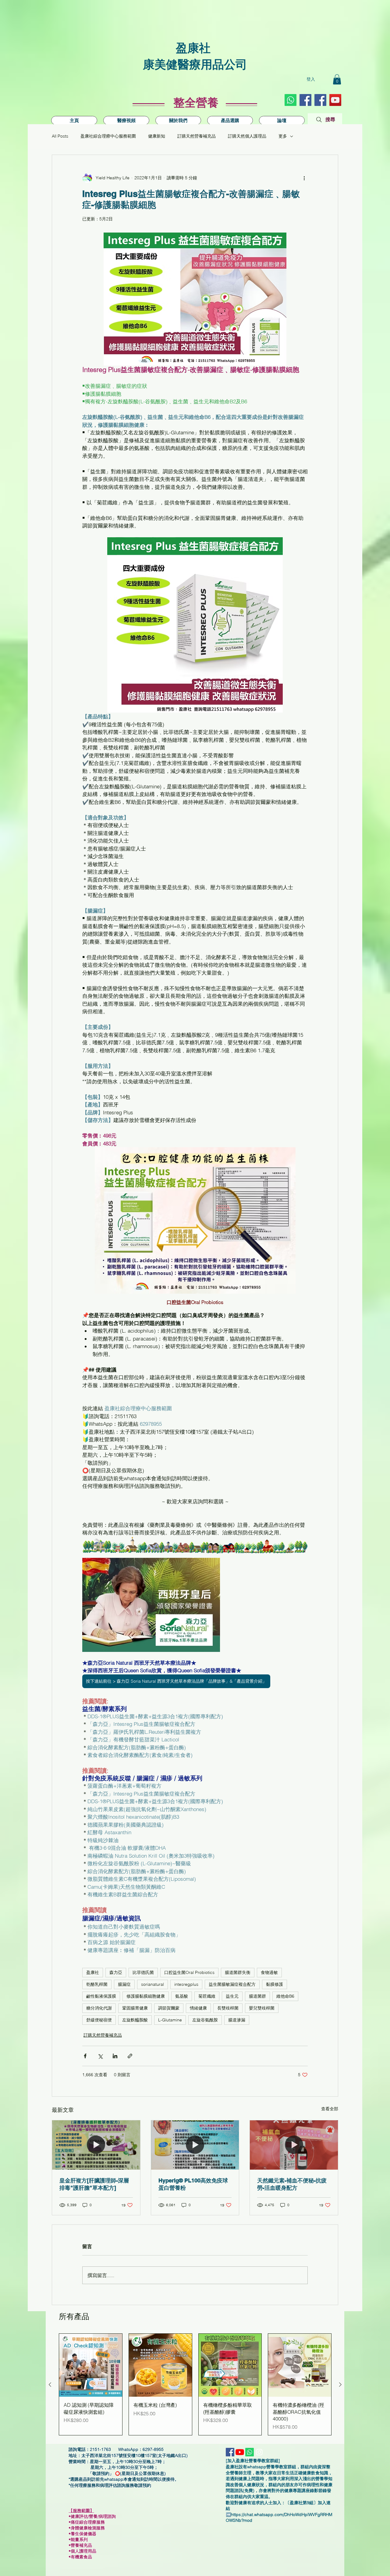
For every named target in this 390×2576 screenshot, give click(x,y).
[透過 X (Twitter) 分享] (100, 2056)
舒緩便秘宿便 (99, 2020)
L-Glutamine (170, 2020)
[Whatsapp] (291, 100)
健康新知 (157, 136)
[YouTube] (335, 100)
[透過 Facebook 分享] (85, 2056)
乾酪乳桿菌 (97, 1984)
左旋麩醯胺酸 (135, 2020)
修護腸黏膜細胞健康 (146, 1996)
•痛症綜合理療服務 (89, 2522)
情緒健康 (198, 2008)
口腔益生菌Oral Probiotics (189, 1972)
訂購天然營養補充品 (197, 136)
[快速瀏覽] (91, 2365)
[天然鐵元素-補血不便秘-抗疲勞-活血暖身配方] (294, 2145)
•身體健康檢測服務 (87, 2528)
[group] (195, 2384)
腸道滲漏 (237, 2020)
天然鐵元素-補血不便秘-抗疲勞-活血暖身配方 (292, 2184)
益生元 (232, 1996)
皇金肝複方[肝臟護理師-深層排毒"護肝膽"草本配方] (94, 2184)
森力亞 (116, 1972)
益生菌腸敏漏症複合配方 (232, 1984)
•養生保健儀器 (85, 2534)
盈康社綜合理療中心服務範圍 (108, 136)
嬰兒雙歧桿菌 (262, 2008)
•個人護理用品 (84, 2551)
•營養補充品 (82, 2545)
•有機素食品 (80, 2557)
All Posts (60, 136)
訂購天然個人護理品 (247, 136)
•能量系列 (78, 2539)
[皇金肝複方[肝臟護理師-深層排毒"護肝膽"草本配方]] (96, 2145)
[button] (337, 79)
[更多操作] (304, 178)
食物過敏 (269, 1972)
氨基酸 (182, 1996)
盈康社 (93, 1972)
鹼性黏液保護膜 (101, 1996)
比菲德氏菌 (143, 1972)
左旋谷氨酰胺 (205, 2020)
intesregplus (186, 1984)
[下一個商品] (340, 2385)
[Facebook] (320, 100)
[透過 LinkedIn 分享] (115, 2056)
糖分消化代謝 (99, 2008)
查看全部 (330, 2109)
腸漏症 (124, 1984)
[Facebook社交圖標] (305, 100)
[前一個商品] (50, 2385)
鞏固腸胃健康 (135, 2008)
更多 (283, 136)
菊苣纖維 (207, 1996)
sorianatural (152, 1984)
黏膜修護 (275, 1984)
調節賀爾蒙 (169, 2008)
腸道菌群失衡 (238, 1972)
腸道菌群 (257, 1996)
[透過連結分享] (130, 2056)
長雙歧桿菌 (228, 2008)
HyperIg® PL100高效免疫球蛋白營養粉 (193, 2184)
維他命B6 (285, 1996)
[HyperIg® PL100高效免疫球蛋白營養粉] (195, 2145)
